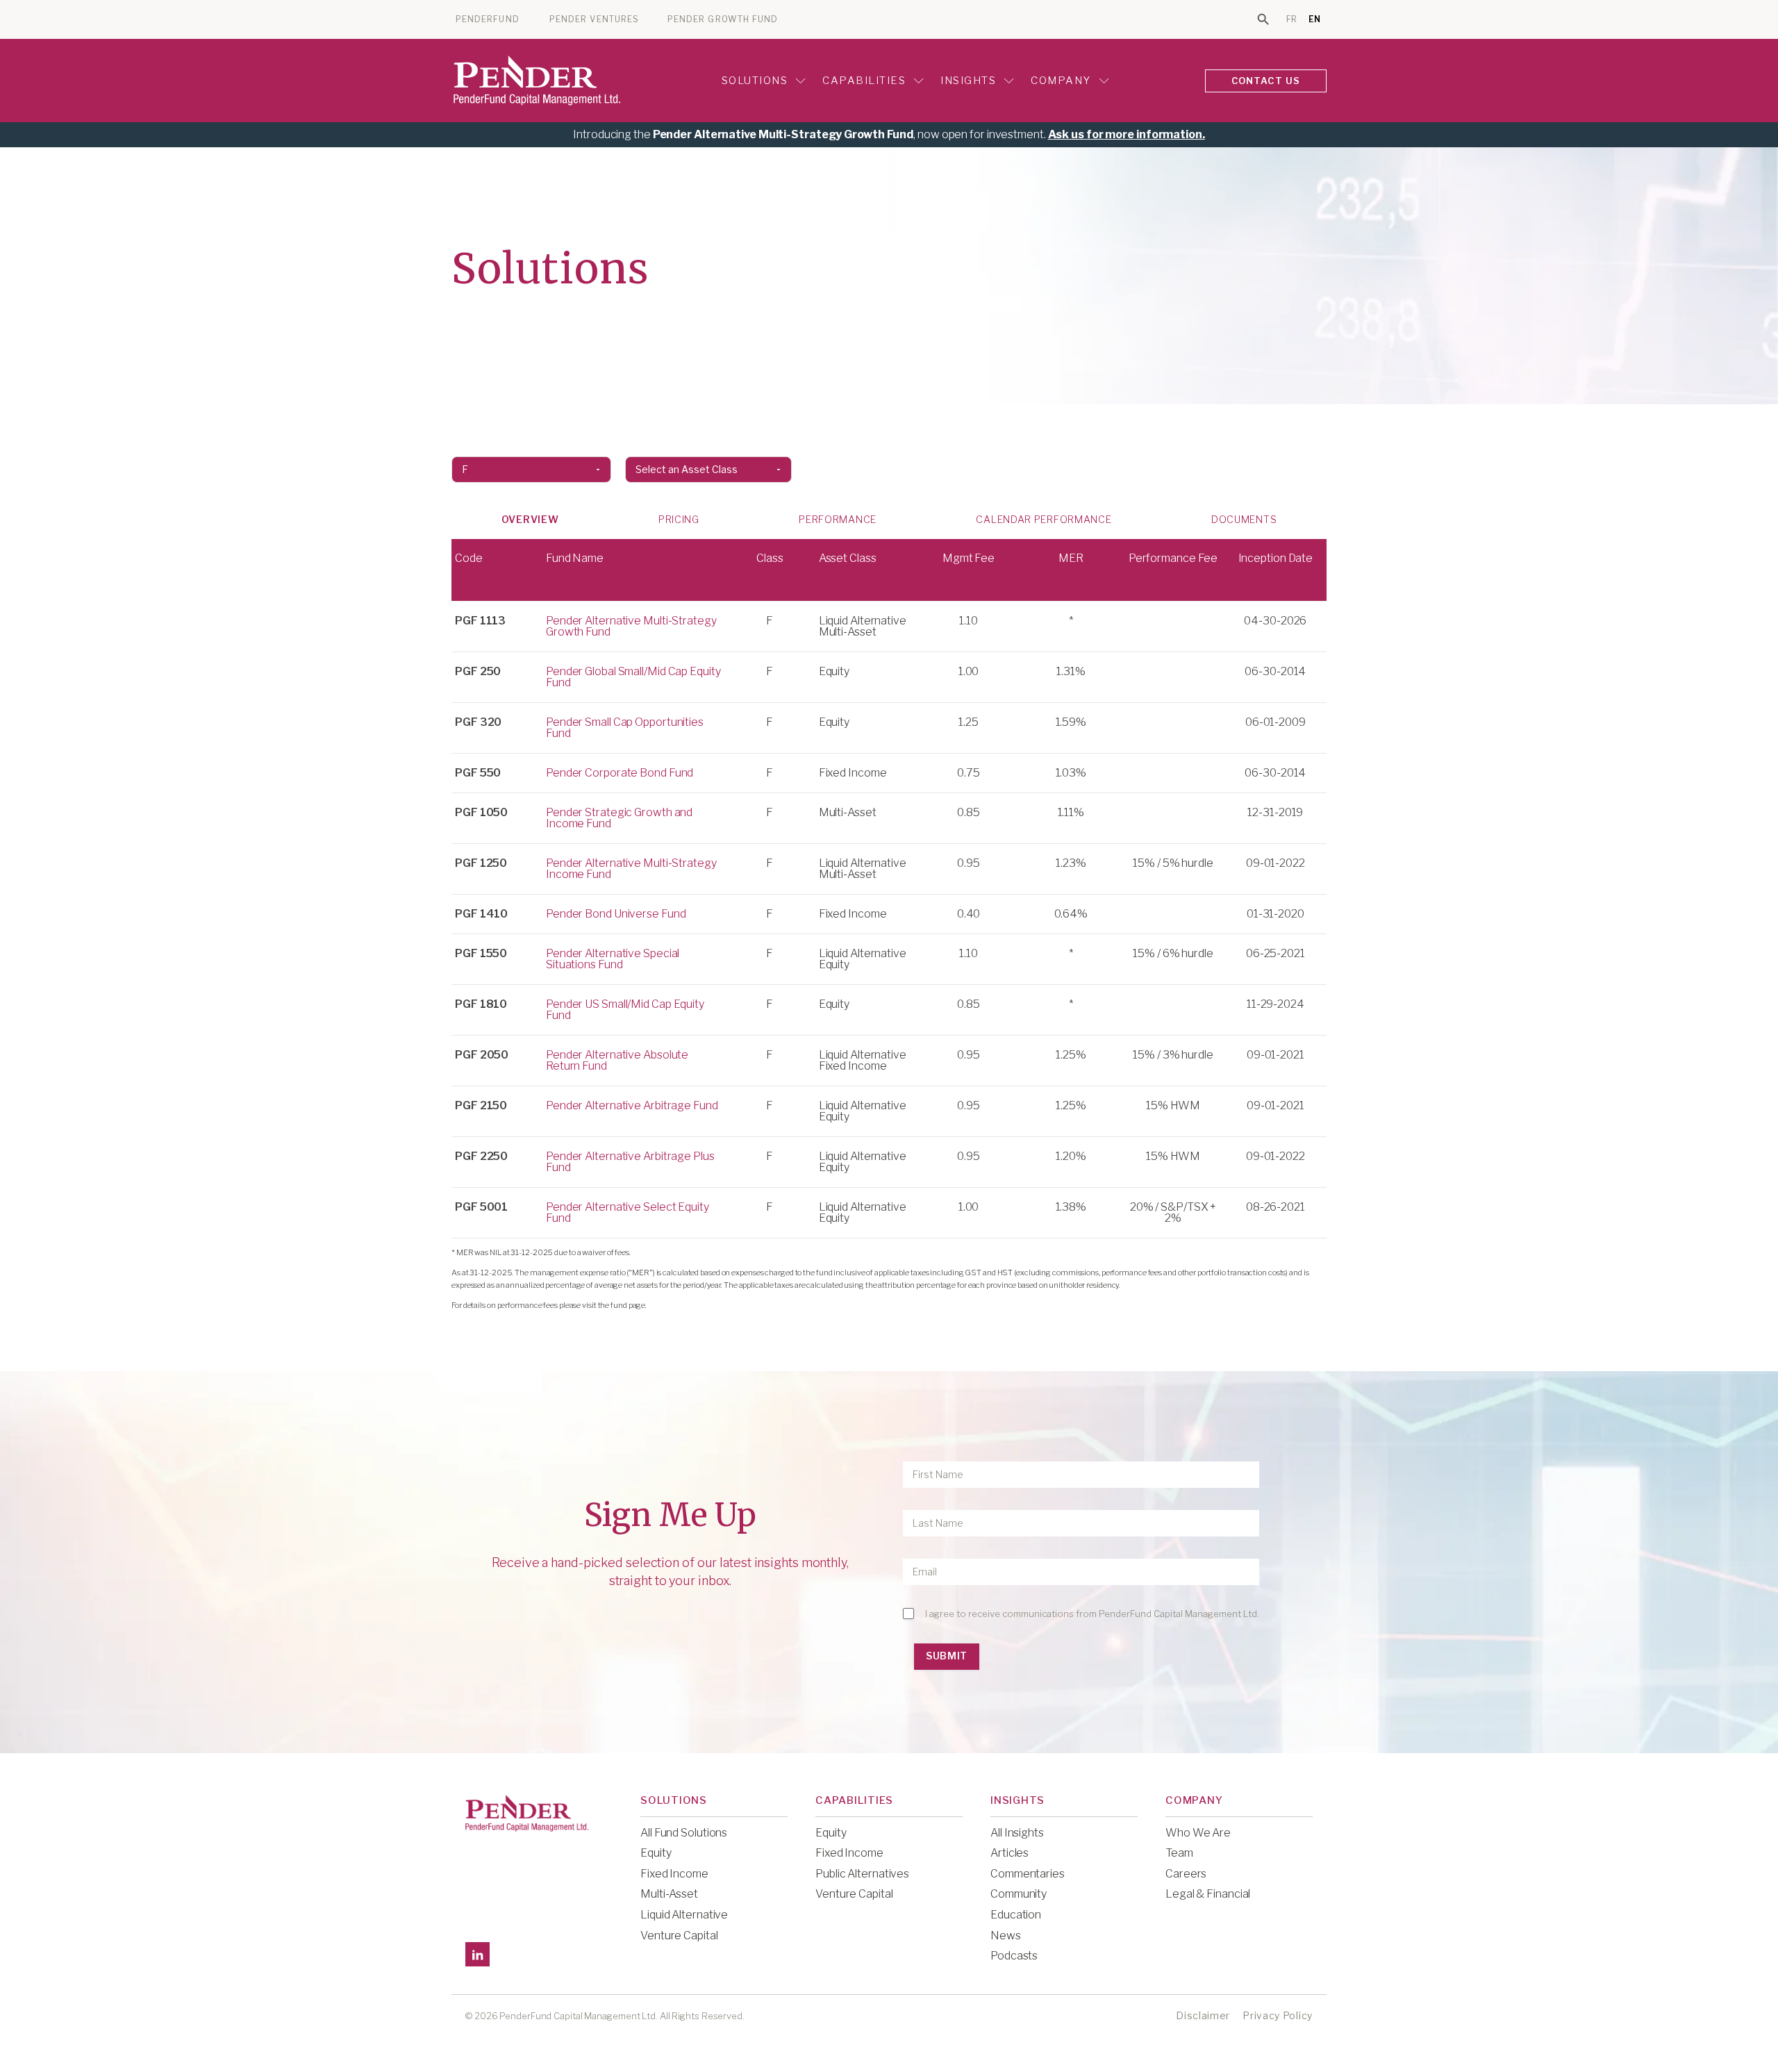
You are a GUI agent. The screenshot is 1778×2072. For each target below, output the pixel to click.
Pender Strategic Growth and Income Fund (619, 818)
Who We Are (1198, 1833)
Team (1179, 1853)
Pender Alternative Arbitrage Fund (632, 1105)
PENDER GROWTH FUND (723, 19)
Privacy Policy (1278, 2015)
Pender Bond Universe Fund (616, 914)
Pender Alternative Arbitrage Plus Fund (630, 1162)
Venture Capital (679, 1936)
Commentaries (1028, 1874)
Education (1016, 1915)
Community (1019, 1894)
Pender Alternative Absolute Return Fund (617, 1060)
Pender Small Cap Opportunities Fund (625, 728)
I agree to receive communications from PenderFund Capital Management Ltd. (1092, 1614)
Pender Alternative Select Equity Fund (628, 1212)
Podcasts (1014, 1956)
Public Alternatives (862, 1874)
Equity (656, 1853)
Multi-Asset (669, 1894)
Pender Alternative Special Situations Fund (613, 959)
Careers (1186, 1874)
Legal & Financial (1208, 1894)
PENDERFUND (488, 19)
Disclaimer (1203, 2015)
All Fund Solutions (684, 1833)
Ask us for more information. (1127, 134)
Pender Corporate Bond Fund (620, 773)
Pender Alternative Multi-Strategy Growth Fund (631, 626)
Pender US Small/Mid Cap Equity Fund (625, 1010)
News (1006, 1936)
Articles (1010, 1853)
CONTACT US (1266, 81)
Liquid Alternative (684, 1915)
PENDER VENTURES (594, 19)
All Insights (1017, 1833)
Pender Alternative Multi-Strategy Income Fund (631, 869)
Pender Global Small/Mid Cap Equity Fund (633, 677)
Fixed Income (674, 1874)
